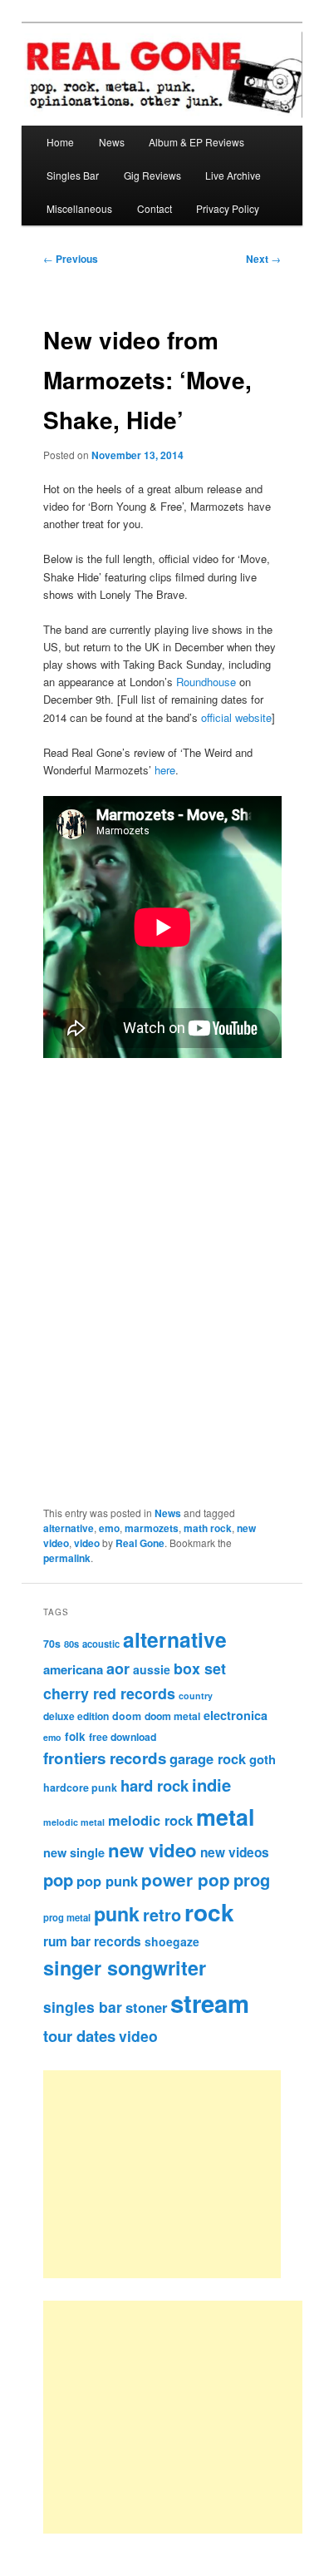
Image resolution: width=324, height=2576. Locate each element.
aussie (152, 1669)
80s (71, 1644)
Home (60, 142)
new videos (235, 1852)
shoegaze (172, 1941)
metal (225, 1817)
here (165, 770)
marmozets (152, 1528)
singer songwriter (125, 1968)
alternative (69, 1528)
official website (236, 717)
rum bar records (92, 1941)
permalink (67, 1558)
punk (117, 1913)
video (87, 1543)
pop (58, 1879)
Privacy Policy (228, 208)
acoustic (101, 1644)
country (196, 1696)
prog (252, 1879)
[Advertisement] (181, 2174)
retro (162, 1915)
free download (123, 1737)
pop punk (107, 1881)
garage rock (208, 1758)
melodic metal (74, 1822)
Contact (155, 208)
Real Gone (140, 1543)
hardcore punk (80, 1787)
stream (210, 2003)
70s (52, 1644)
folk (75, 1736)
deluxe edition (76, 1716)
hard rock (155, 1785)
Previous (71, 259)
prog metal (67, 1917)
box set (200, 1668)
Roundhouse (206, 682)
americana (73, 1669)
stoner (146, 2007)
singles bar (83, 2007)
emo (109, 1528)
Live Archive (233, 175)
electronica (236, 1715)
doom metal (172, 1716)
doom (127, 1716)
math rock (208, 1528)
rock (209, 1912)
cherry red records (109, 1693)
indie (211, 1785)
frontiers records (105, 1758)
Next (263, 259)
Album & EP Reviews (196, 142)
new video (152, 1850)
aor (118, 1669)
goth (263, 1759)
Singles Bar (73, 175)
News (112, 142)
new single (74, 1852)
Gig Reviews (152, 175)
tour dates (79, 2036)
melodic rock (150, 1820)
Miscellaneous (79, 208)
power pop (186, 1879)
